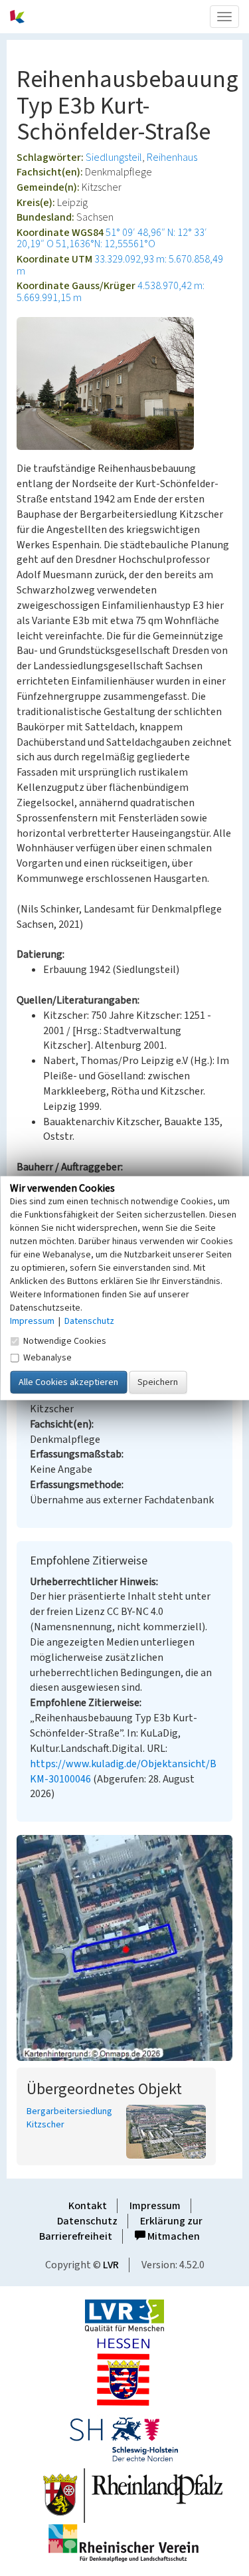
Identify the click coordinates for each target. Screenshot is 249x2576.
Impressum (155, 2206)
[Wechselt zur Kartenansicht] (124, 1948)
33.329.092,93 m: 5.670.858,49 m (120, 265)
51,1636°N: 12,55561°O (106, 244)
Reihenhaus (172, 158)
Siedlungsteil (114, 158)
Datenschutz (87, 2221)
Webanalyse (47, 1357)
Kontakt (88, 2206)
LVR (111, 2265)
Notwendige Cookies (65, 1341)
